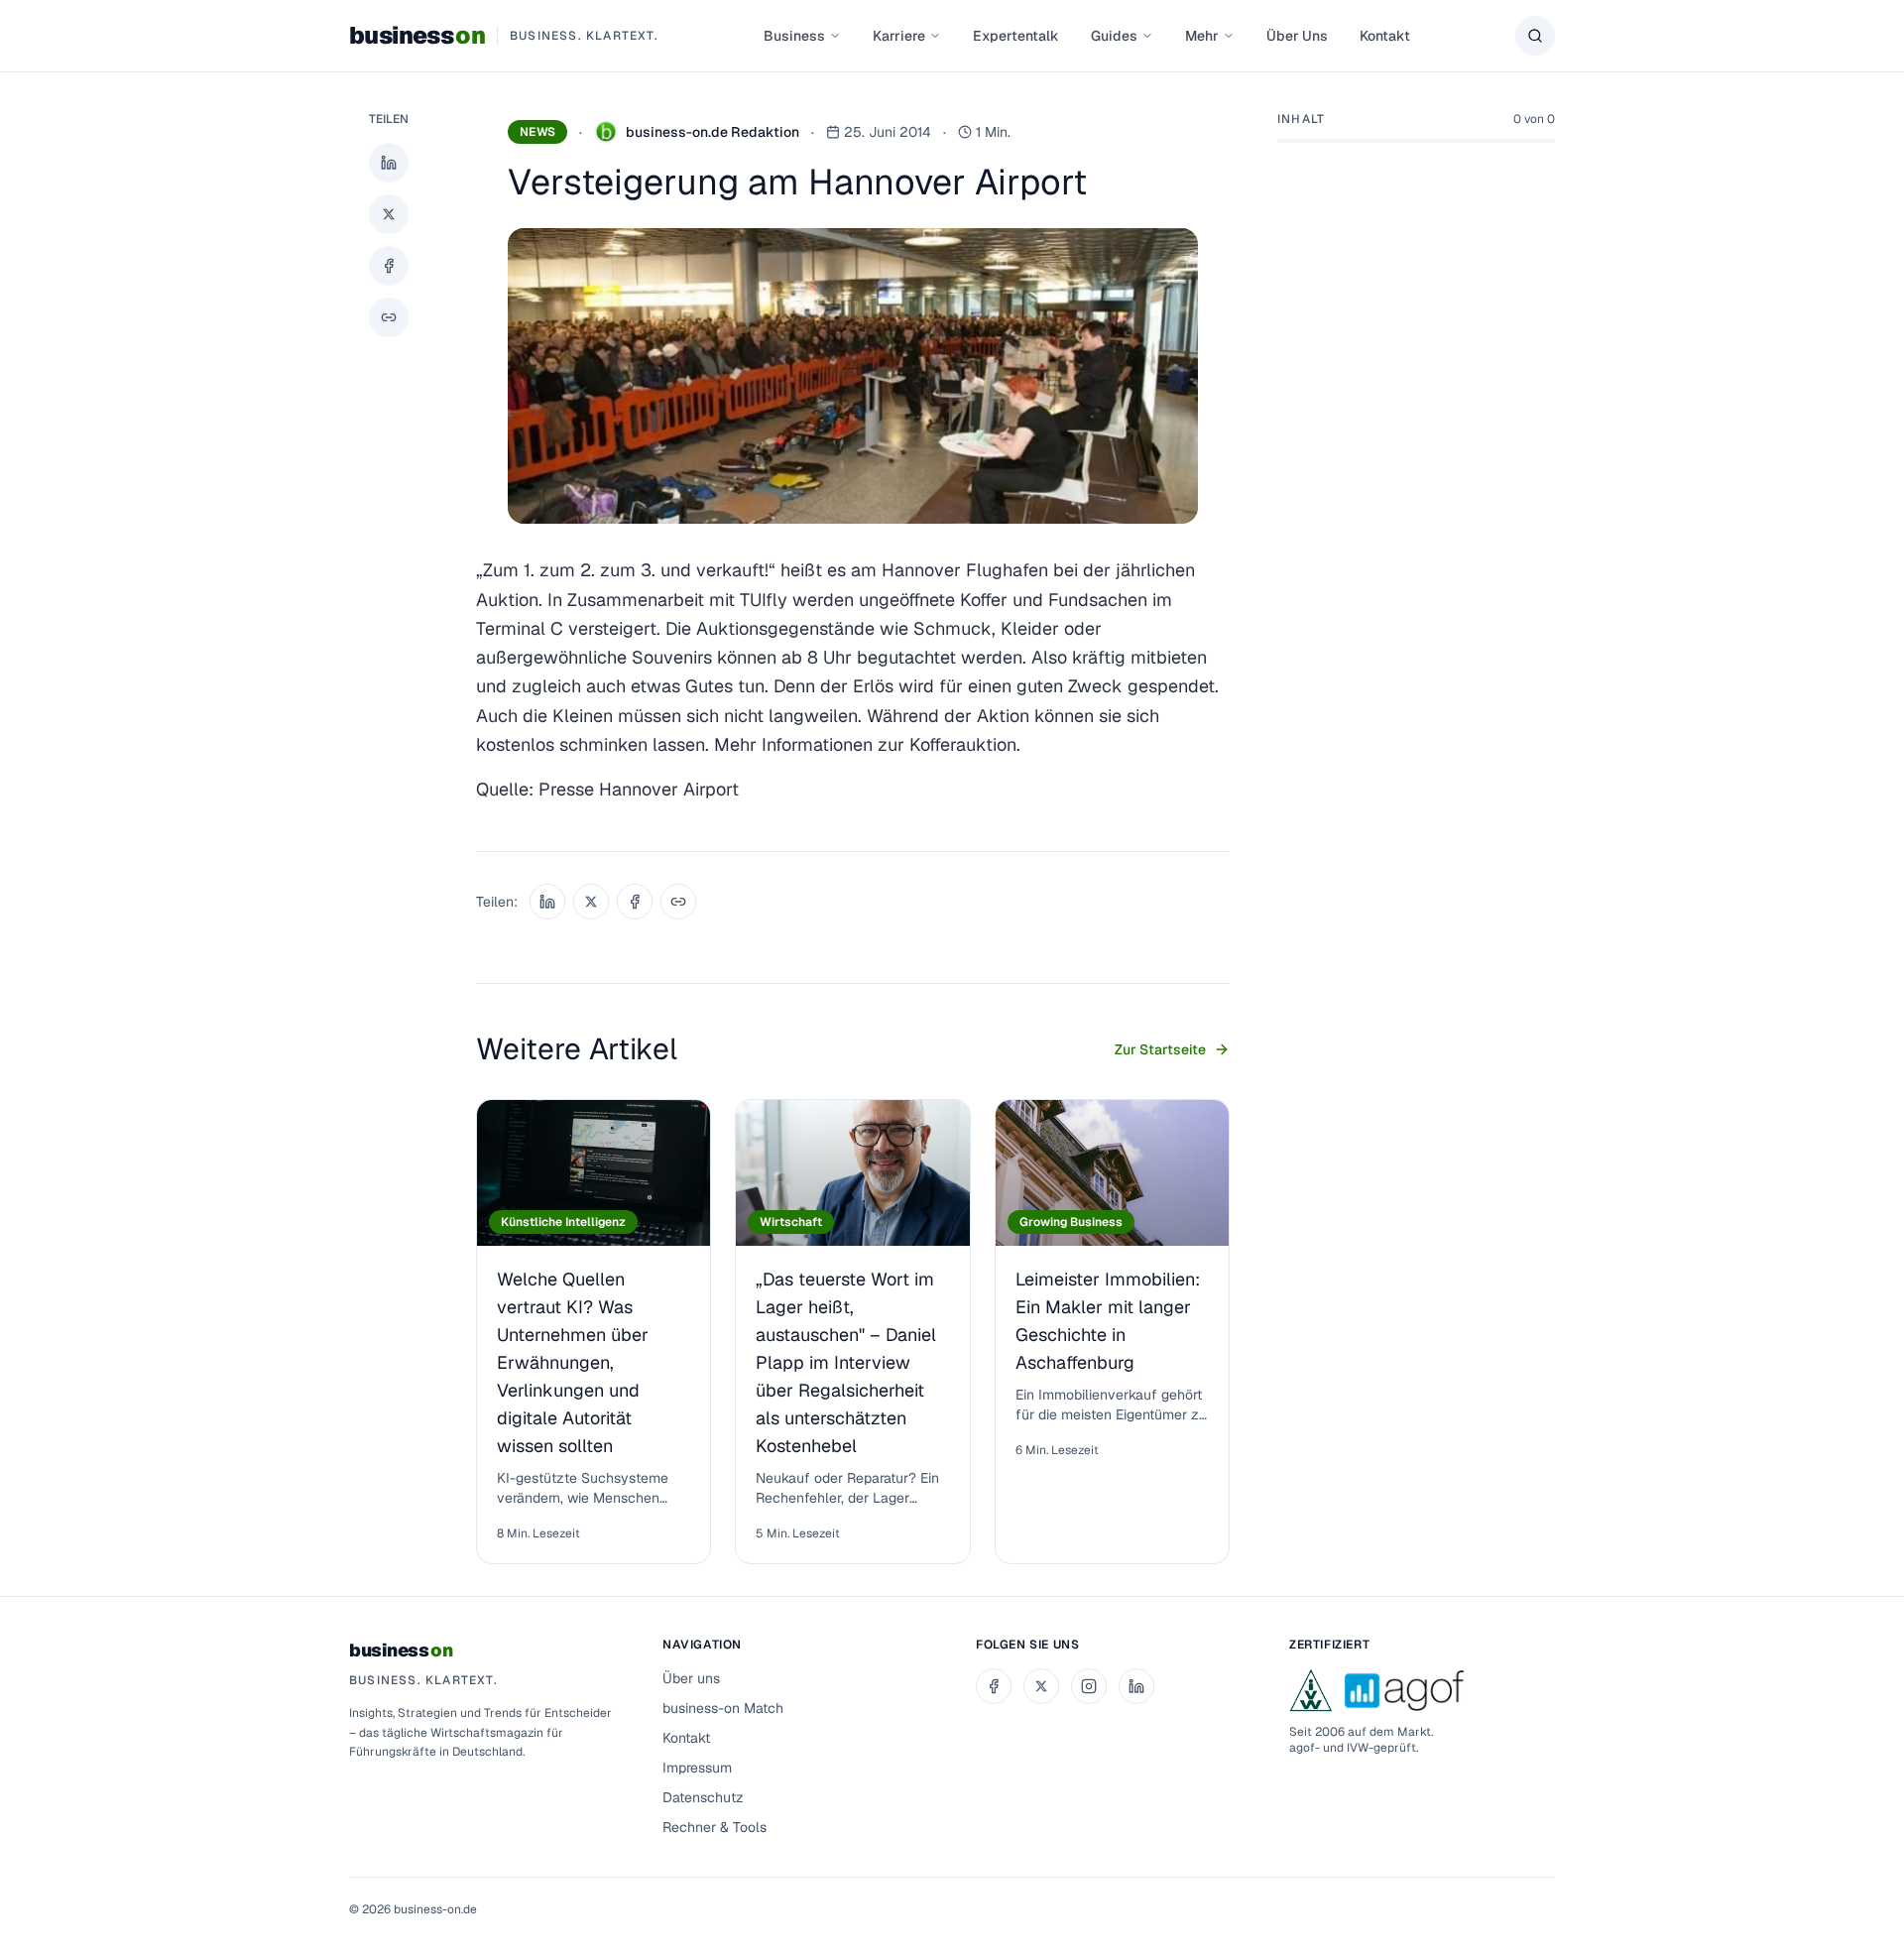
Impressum (697, 1768)
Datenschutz (703, 1797)
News (537, 132)
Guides (1114, 36)
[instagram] (1089, 1686)
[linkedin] (1136, 1686)
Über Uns (1297, 36)
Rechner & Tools (714, 1827)
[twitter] (1041, 1686)
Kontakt (1385, 36)
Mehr (1202, 36)
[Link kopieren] (389, 317)
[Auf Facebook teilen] (389, 266)
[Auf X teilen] (389, 214)
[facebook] (994, 1686)
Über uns (691, 1678)
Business (794, 36)
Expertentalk (1016, 36)
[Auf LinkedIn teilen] (389, 163)
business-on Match (723, 1708)
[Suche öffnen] (1535, 36)
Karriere (899, 36)
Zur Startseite (1160, 1049)
